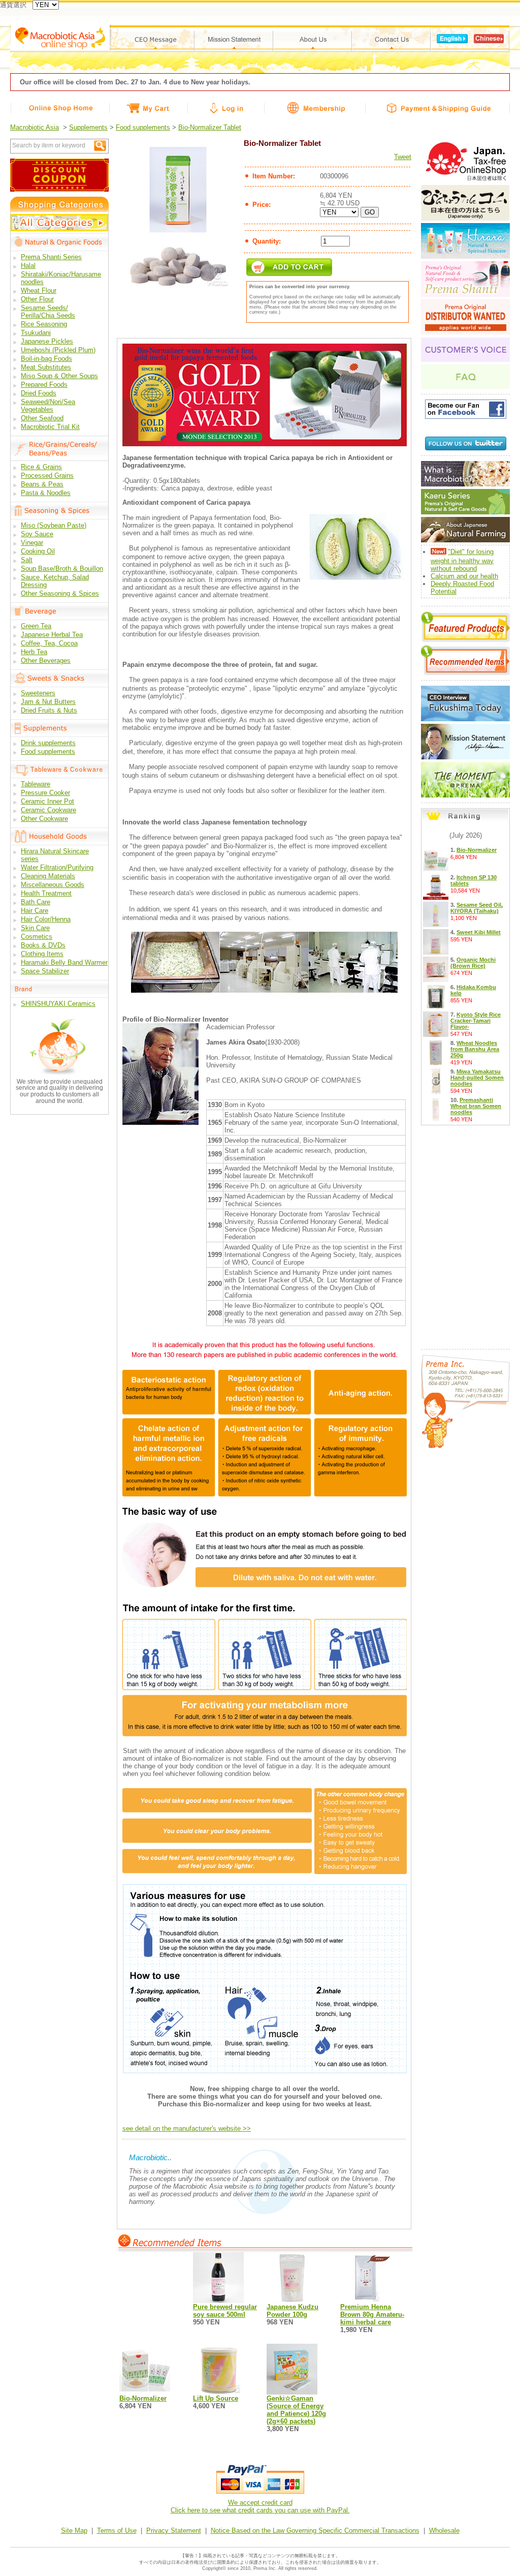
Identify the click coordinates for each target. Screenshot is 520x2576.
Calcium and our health (464, 576)
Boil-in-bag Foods (46, 359)
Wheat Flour (39, 290)
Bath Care (36, 902)
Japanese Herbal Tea (52, 635)
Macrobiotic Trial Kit (50, 427)
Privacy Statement (174, 2531)
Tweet (403, 157)
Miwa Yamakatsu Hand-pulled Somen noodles (477, 1078)
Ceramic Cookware (48, 810)
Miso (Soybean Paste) (54, 525)
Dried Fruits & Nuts (49, 710)
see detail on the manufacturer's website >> (187, 2128)
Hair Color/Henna (46, 919)
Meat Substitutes (46, 367)
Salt (27, 560)
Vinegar (32, 543)
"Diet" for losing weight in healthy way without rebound (462, 560)
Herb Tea (34, 652)
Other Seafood (42, 418)
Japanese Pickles (47, 341)
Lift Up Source (216, 2398)
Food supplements (143, 127)
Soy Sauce (37, 534)
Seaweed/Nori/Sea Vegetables (48, 406)
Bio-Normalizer (143, 2398)
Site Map (74, 2531)
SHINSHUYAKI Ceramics (58, 1004)
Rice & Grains (41, 467)
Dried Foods (39, 393)
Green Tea (36, 626)
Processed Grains (47, 476)
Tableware (36, 784)
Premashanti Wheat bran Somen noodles (476, 1106)
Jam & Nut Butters (48, 702)
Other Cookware (44, 819)
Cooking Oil (38, 551)
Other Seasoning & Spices (60, 593)
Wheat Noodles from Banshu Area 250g (475, 1049)
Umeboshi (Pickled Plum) (58, 350)
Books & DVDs (43, 945)
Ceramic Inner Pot (47, 801)
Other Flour (37, 299)
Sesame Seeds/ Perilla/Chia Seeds (48, 312)
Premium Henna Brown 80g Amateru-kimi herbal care (372, 2314)
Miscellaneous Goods (53, 885)
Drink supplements (48, 743)
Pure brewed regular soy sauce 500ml (225, 2311)
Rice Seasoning (44, 324)
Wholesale (444, 2531)
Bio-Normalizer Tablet (210, 127)
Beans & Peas (42, 484)
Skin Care (35, 928)
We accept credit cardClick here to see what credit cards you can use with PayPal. (260, 2506)
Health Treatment (46, 893)
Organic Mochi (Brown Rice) (473, 963)
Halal (28, 266)
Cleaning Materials (48, 876)
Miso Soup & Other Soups (59, 376)
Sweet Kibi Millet (479, 932)
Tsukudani (36, 333)
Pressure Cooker (45, 793)
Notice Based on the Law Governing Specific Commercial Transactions (315, 2531)
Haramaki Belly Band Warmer (64, 962)
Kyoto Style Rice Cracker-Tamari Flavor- (476, 1021)
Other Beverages (46, 661)
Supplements (88, 127)
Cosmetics (37, 937)
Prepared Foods (44, 385)
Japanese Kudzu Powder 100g (292, 2311)
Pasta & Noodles (46, 493)
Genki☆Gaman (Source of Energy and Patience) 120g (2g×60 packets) (296, 2410)
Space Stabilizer (45, 971)
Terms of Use (117, 2531)
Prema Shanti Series (51, 257)
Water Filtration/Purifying (57, 867)
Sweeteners (38, 693)
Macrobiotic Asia (35, 127)
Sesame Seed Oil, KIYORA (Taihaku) (477, 908)
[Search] (100, 146)
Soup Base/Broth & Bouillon (62, 569)
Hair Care (35, 911)
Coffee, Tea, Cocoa (49, 643)
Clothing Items (42, 954)
